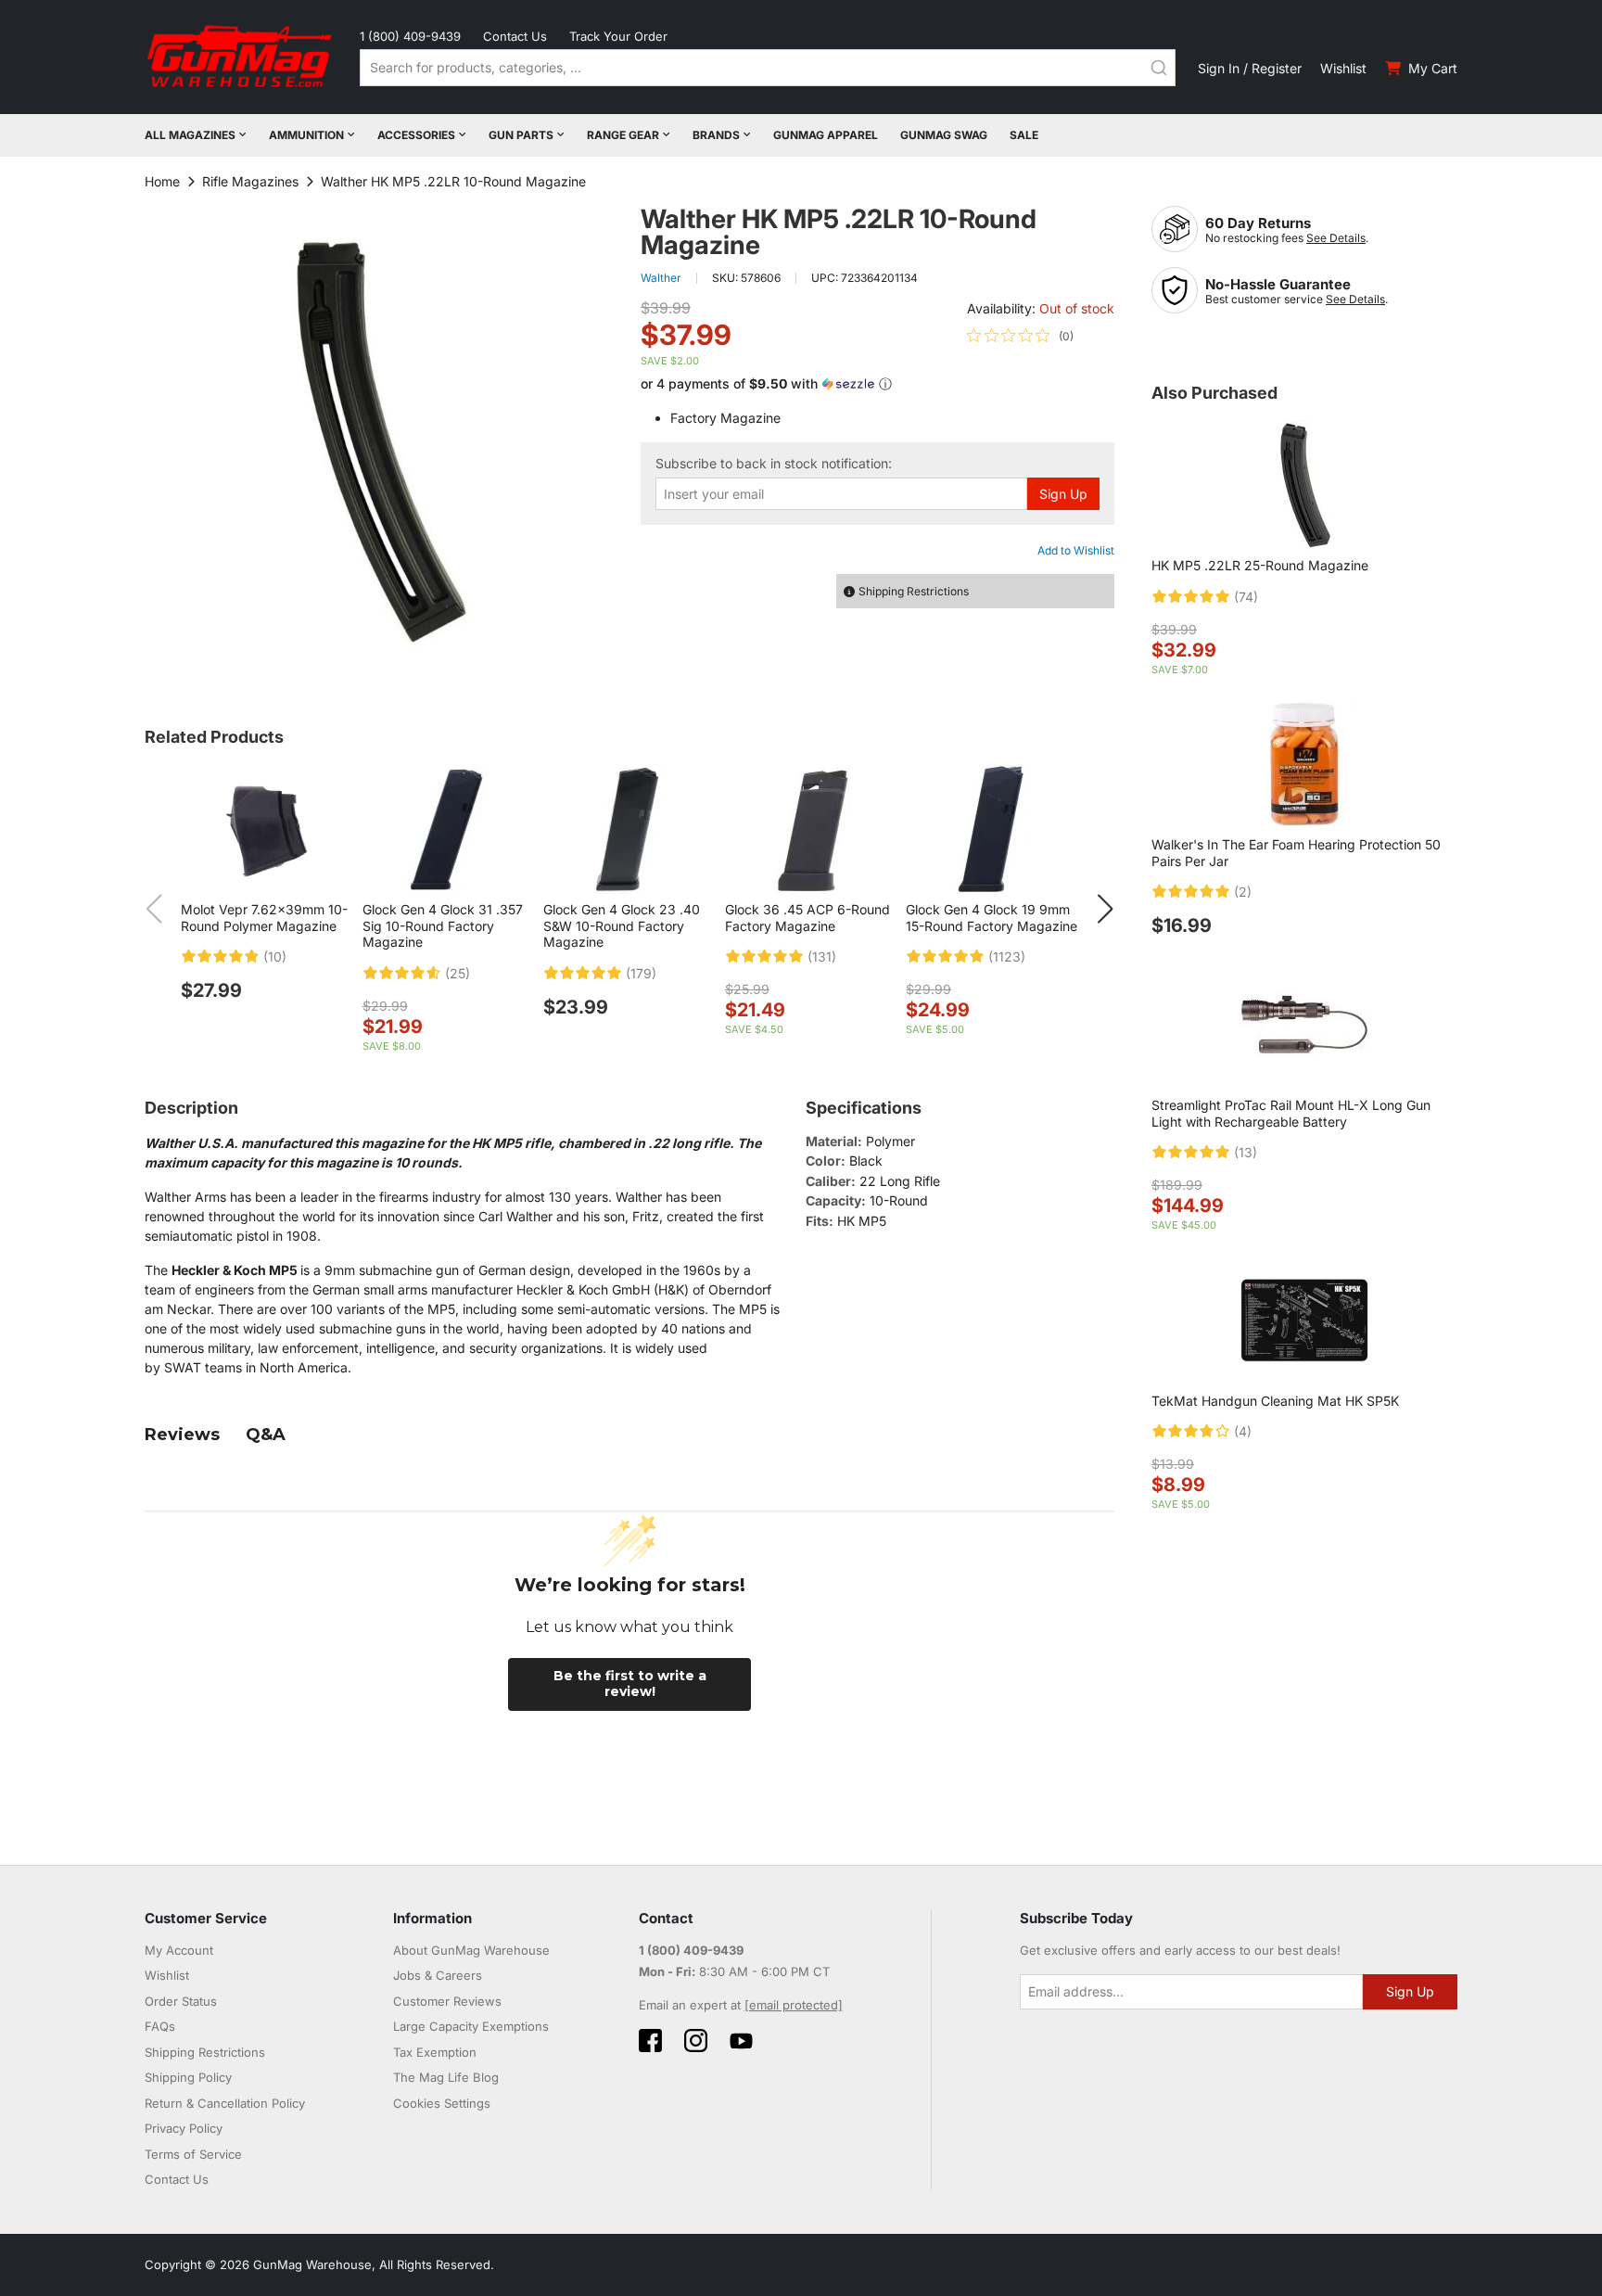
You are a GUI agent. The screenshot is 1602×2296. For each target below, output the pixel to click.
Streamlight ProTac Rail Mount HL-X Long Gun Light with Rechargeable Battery (1291, 1113)
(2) (1243, 892)
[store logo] (241, 57)
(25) (458, 974)
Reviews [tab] (182, 1435)
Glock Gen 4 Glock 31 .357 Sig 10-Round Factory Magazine (443, 925)
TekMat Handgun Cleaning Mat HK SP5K (1275, 1401)
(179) (641, 974)
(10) (275, 957)
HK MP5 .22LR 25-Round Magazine (1260, 565)
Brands (716, 135)
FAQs (160, 2026)
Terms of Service (193, 2154)
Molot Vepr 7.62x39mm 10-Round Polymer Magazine (264, 918)
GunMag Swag (944, 135)
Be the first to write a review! (630, 1684)
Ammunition (306, 135)
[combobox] (768, 68)
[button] (877, 384)
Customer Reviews (447, 2001)
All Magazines (190, 135)
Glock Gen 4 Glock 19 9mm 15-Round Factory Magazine (992, 918)
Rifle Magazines (250, 181)
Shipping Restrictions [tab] (914, 591)
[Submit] (1159, 68)
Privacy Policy (184, 2128)
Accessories (416, 135)
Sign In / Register (1250, 68)
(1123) (1007, 957)
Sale (1024, 135)
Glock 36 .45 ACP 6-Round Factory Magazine (807, 918)
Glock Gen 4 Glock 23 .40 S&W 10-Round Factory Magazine (622, 925)
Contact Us (515, 36)
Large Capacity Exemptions (471, 2026)
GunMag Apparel (826, 135)
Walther (661, 278)
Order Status (181, 2001)
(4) (1243, 1432)
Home (162, 181)
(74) (1246, 597)
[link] (1020, 336)
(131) (822, 957)
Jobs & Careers (438, 1975)
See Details (1336, 238)
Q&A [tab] (266, 1435)
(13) (1246, 1153)
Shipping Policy (188, 2077)
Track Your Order (618, 36)
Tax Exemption (435, 2052)
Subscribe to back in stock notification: (774, 464)
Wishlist (1343, 68)
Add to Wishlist (1076, 550)
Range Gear (623, 135)
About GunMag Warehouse (471, 1950)
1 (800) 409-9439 (410, 36)
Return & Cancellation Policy (225, 2103)
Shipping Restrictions (205, 2052)
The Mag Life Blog (446, 2077)
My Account (179, 1950)
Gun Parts (521, 135)
